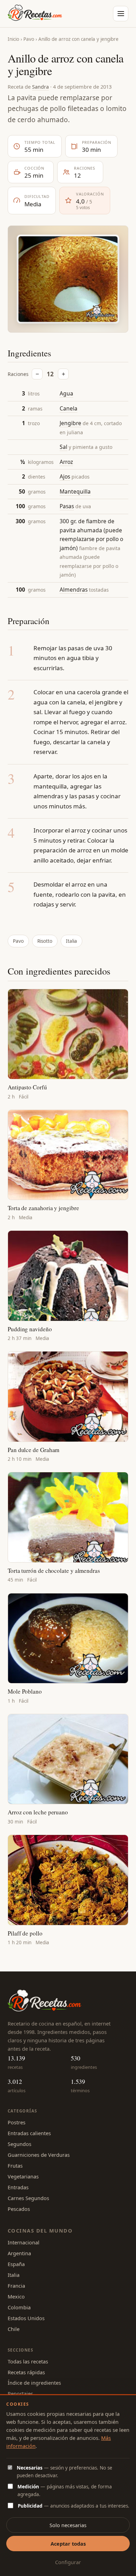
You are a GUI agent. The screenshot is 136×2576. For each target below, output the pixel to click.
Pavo (29, 39)
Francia (16, 2286)
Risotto (45, 941)
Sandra (40, 87)
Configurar (68, 2562)
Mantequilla (75, 491)
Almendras (74, 590)
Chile (14, 2329)
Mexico (16, 2296)
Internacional (24, 2242)
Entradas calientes (29, 2133)
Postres (17, 2122)
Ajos (65, 476)
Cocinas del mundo (40, 2230)
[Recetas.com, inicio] (35, 14)
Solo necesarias (68, 2525)
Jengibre (70, 423)
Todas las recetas (28, 2361)
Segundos (20, 2144)
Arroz (66, 462)
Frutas (15, 2166)
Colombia (19, 2307)
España (16, 2264)
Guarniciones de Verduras (39, 2155)
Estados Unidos (26, 2318)
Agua (66, 393)
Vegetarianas (23, 2176)
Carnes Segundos (28, 2198)
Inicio (13, 39)
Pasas (67, 506)
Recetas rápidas (26, 2372)
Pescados (19, 2209)
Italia (71, 941)
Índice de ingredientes (34, 2383)
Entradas (18, 2187)
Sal (63, 447)
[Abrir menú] (121, 14)
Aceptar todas (68, 2544)
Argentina (19, 2253)
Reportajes (20, 2393)
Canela (69, 408)
